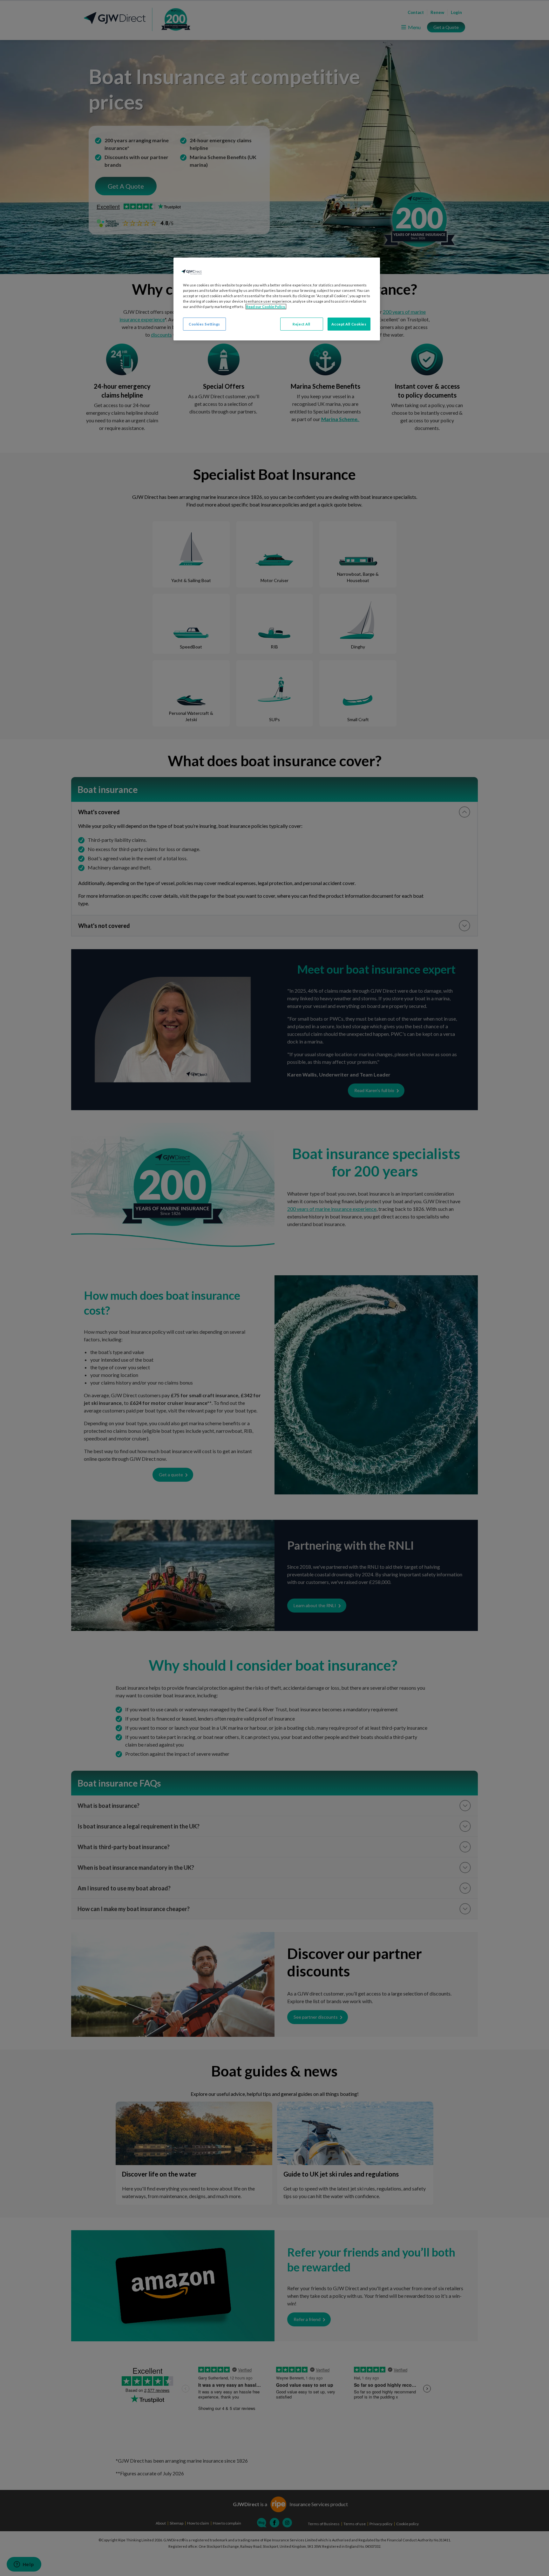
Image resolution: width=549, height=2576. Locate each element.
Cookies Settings (204, 324)
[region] (277, 299)
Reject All (302, 324)
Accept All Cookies (349, 324)
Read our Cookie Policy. (266, 307)
